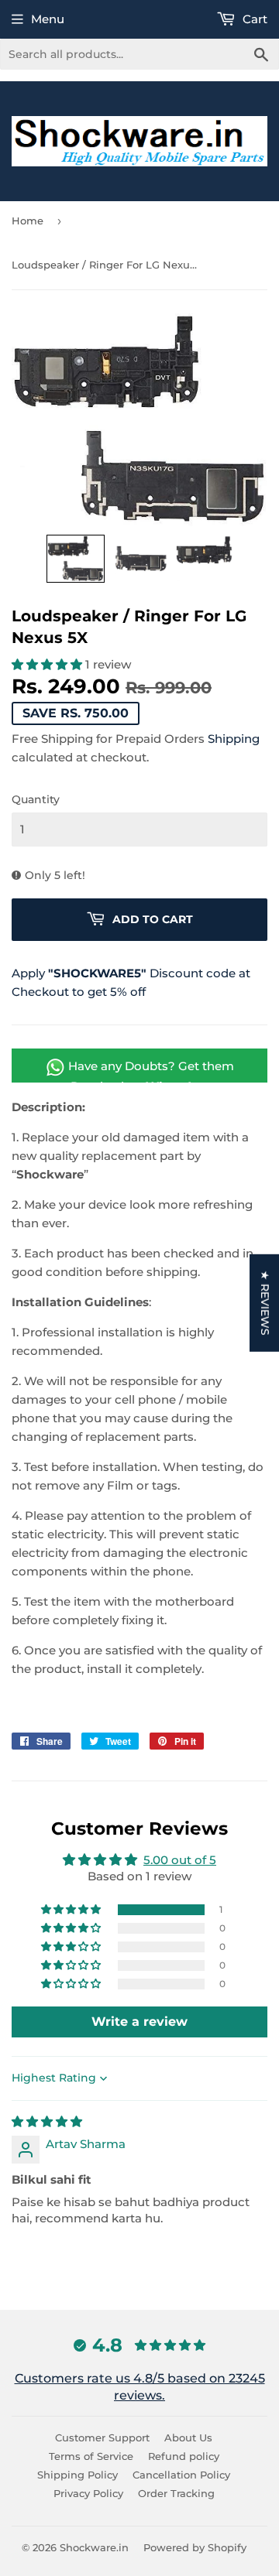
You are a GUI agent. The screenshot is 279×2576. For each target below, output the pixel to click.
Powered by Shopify (195, 2547)
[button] (76, 559)
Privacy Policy (88, 2493)
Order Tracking (176, 2493)
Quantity (36, 799)
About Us (188, 2437)
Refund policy (184, 2456)
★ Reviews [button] (265, 1302)
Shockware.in (94, 2547)
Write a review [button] (139, 2022)
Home (28, 221)
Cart (253, 19)
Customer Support (102, 2437)
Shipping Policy (77, 2475)
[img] (47, 2121)
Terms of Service (91, 2456)
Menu (48, 19)
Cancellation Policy (181, 2475)
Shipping (234, 739)
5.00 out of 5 (180, 1860)
